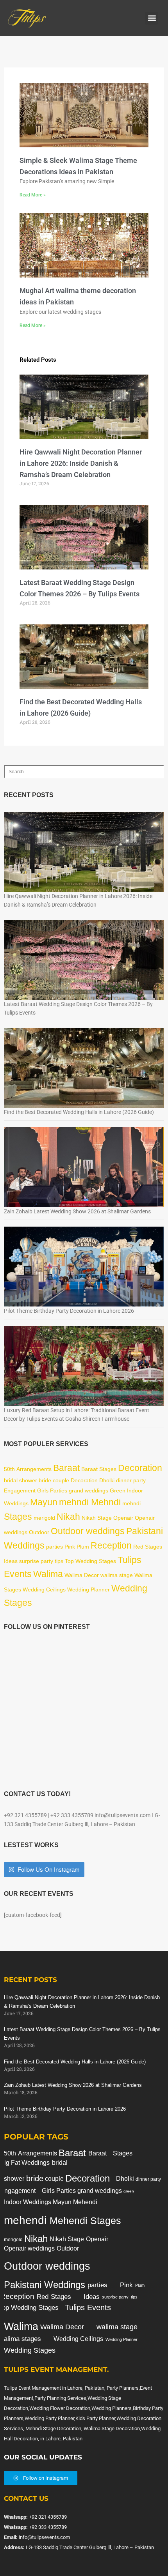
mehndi (131, 1503)
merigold (44, 1518)
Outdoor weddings (88, 1531)
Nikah (68, 1517)
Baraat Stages (99, 1469)
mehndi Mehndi (90, 1502)
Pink (70, 1547)
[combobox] (84, 772)
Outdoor (39, 1532)
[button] (152, 18)
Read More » (33, 195)
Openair (123, 1518)
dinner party (131, 1480)
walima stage (117, 1575)
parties (55, 1547)
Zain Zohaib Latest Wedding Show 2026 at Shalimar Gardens (77, 1211)
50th (9, 1469)
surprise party (36, 1561)
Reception (111, 1545)
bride (45, 1480)
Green (118, 1490)
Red (138, 1547)
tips (59, 1561)
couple (61, 1480)
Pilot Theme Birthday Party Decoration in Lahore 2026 (69, 1311)
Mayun (44, 1502)
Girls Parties (52, 1490)
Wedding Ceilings (44, 1589)
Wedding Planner (88, 1589)
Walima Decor (82, 1575)
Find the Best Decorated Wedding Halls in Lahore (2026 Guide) (79, 1112)
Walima (48, 1574)
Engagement (20, 1490)
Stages (18, 1517)
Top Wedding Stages (90, 1561)
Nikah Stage (97, 1518)
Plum (83, 1547)
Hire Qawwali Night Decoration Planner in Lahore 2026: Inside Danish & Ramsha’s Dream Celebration (81, 463)
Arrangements (34, 1469)
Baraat (66, 1468)
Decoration (140, 1468)
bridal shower (21, 1480)
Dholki (107, 1480)
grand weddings (88, 1490)
